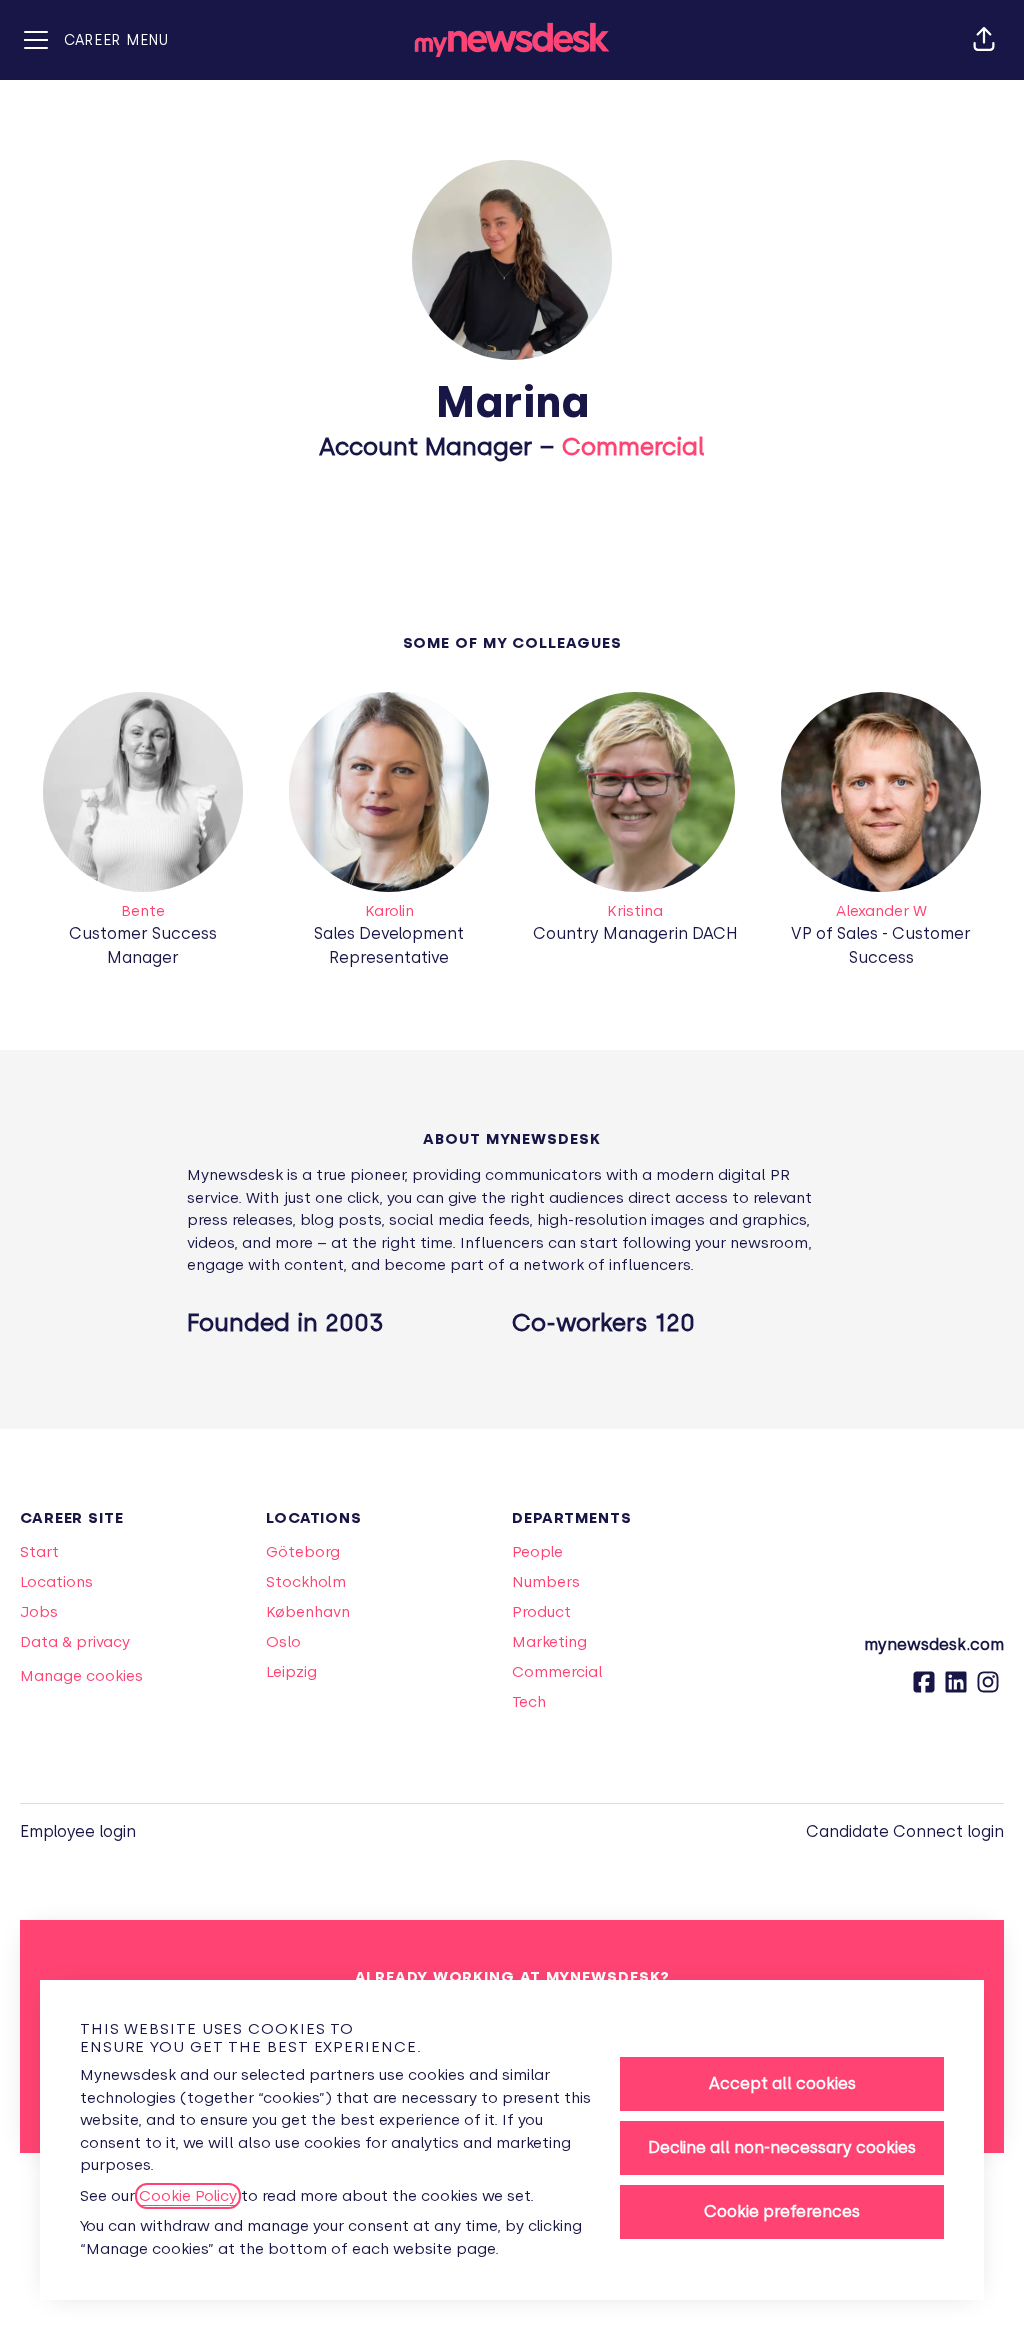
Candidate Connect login (905, 1831)
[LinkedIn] (956, 1688)
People (537, 1552)
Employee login (78, 1831)
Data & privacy (75, 1642)
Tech (529, 1702)
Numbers (546, 1582)
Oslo (283, 1642)
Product (541, 1612)
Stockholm (306, 1582)
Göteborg (303, 1552)
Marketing (549, 1642)
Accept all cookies (782, 2083)
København (308, 1612)
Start (39, 1552)
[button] (984, 40)
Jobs (39, 1612)
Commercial (633, 446)
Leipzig (291, 1672)
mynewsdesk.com (934, 1644)
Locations (56, 1582)
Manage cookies (81, 1676)
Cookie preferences (782, 2211)
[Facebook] (924, 1688)
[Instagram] (988, 1688)
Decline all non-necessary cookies (782, 2147)
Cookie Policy (188, 2196)
